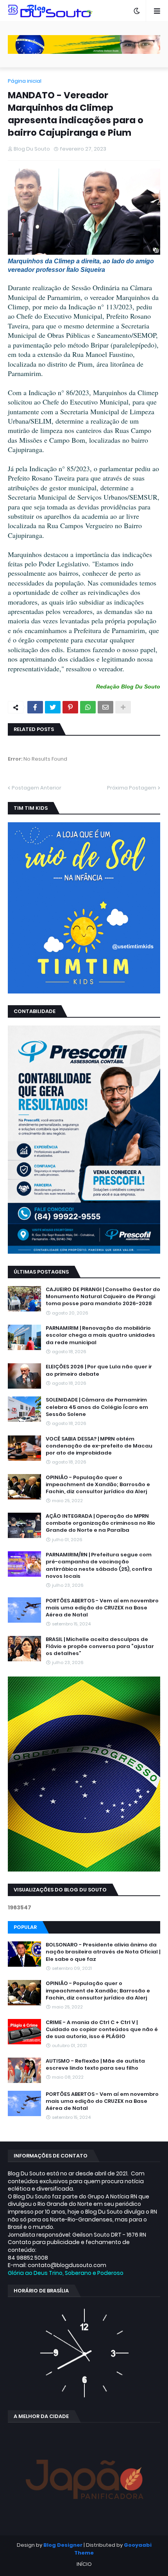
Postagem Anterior (37, 788)
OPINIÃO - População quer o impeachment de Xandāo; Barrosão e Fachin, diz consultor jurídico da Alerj (98, 1485)
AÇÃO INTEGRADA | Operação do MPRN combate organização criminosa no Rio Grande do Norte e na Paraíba (100, 1523)
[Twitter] (53, 707)
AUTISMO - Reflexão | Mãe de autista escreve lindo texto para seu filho (95, 2065)
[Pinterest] (70, 707)
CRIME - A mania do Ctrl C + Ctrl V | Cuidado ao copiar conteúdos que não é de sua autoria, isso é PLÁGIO (102, 2030)
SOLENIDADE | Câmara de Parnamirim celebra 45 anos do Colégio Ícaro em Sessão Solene (97, 1407)
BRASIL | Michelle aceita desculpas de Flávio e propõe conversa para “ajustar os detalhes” (100, 1646)
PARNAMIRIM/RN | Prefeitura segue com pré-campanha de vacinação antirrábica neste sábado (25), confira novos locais (99, 1566)
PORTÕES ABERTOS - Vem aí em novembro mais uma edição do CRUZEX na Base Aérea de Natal (102, 1608)
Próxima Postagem (132, 788)
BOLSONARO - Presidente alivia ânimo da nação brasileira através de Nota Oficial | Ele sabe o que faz (103, 1952)
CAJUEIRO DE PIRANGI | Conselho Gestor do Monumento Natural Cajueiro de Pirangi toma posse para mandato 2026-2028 (103, 1297)
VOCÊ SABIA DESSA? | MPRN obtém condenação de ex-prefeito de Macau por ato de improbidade (99, 1446)
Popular (25, 1927)
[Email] (105, 707)
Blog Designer (63, 2545)
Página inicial (25, 81)
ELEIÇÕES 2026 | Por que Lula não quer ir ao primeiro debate (99, 1370)
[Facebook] (35, 707)
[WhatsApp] (88, 707)
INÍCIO (84, 2564)
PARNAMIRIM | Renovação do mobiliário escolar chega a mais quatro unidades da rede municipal (100, 1335)
